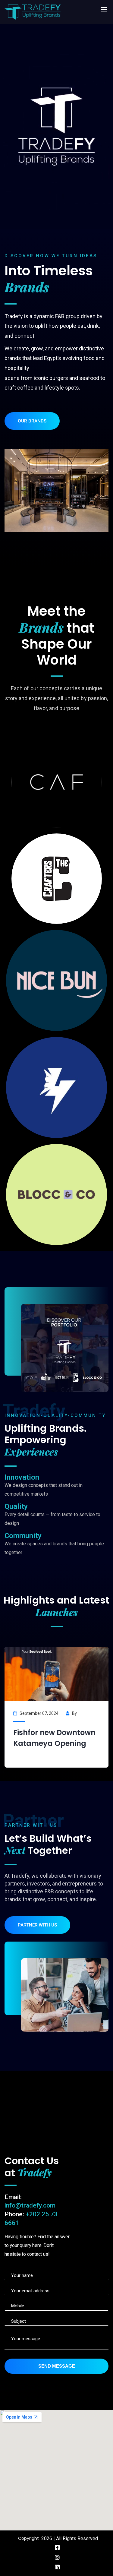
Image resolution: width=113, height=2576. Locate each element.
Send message (57, 2366)
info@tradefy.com (30, 2205)
